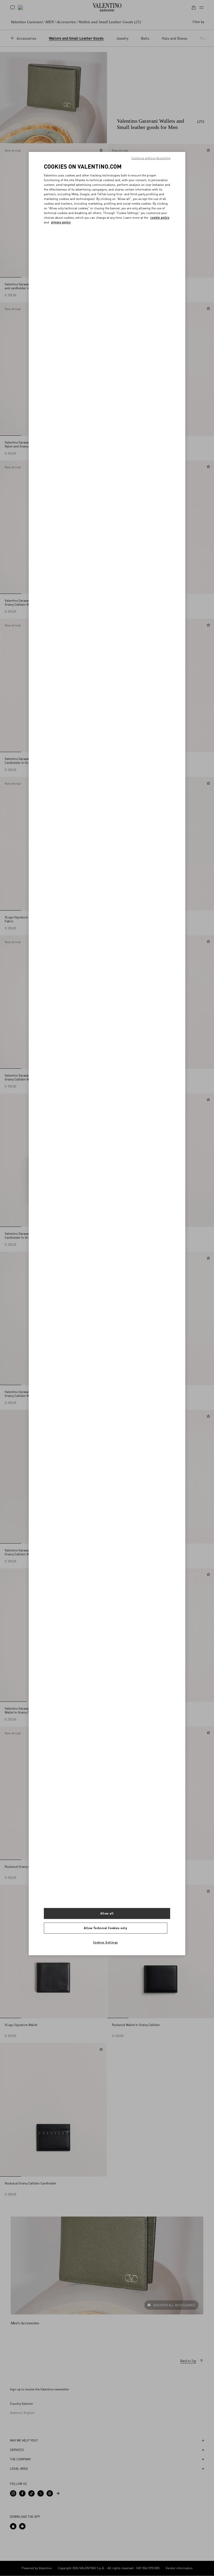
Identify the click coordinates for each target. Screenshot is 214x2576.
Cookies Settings (106, 1942)
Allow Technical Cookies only (105, 1928)
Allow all (107, 1913)
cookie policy (160, 218)
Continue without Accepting (151, 158)
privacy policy (61, 222)
